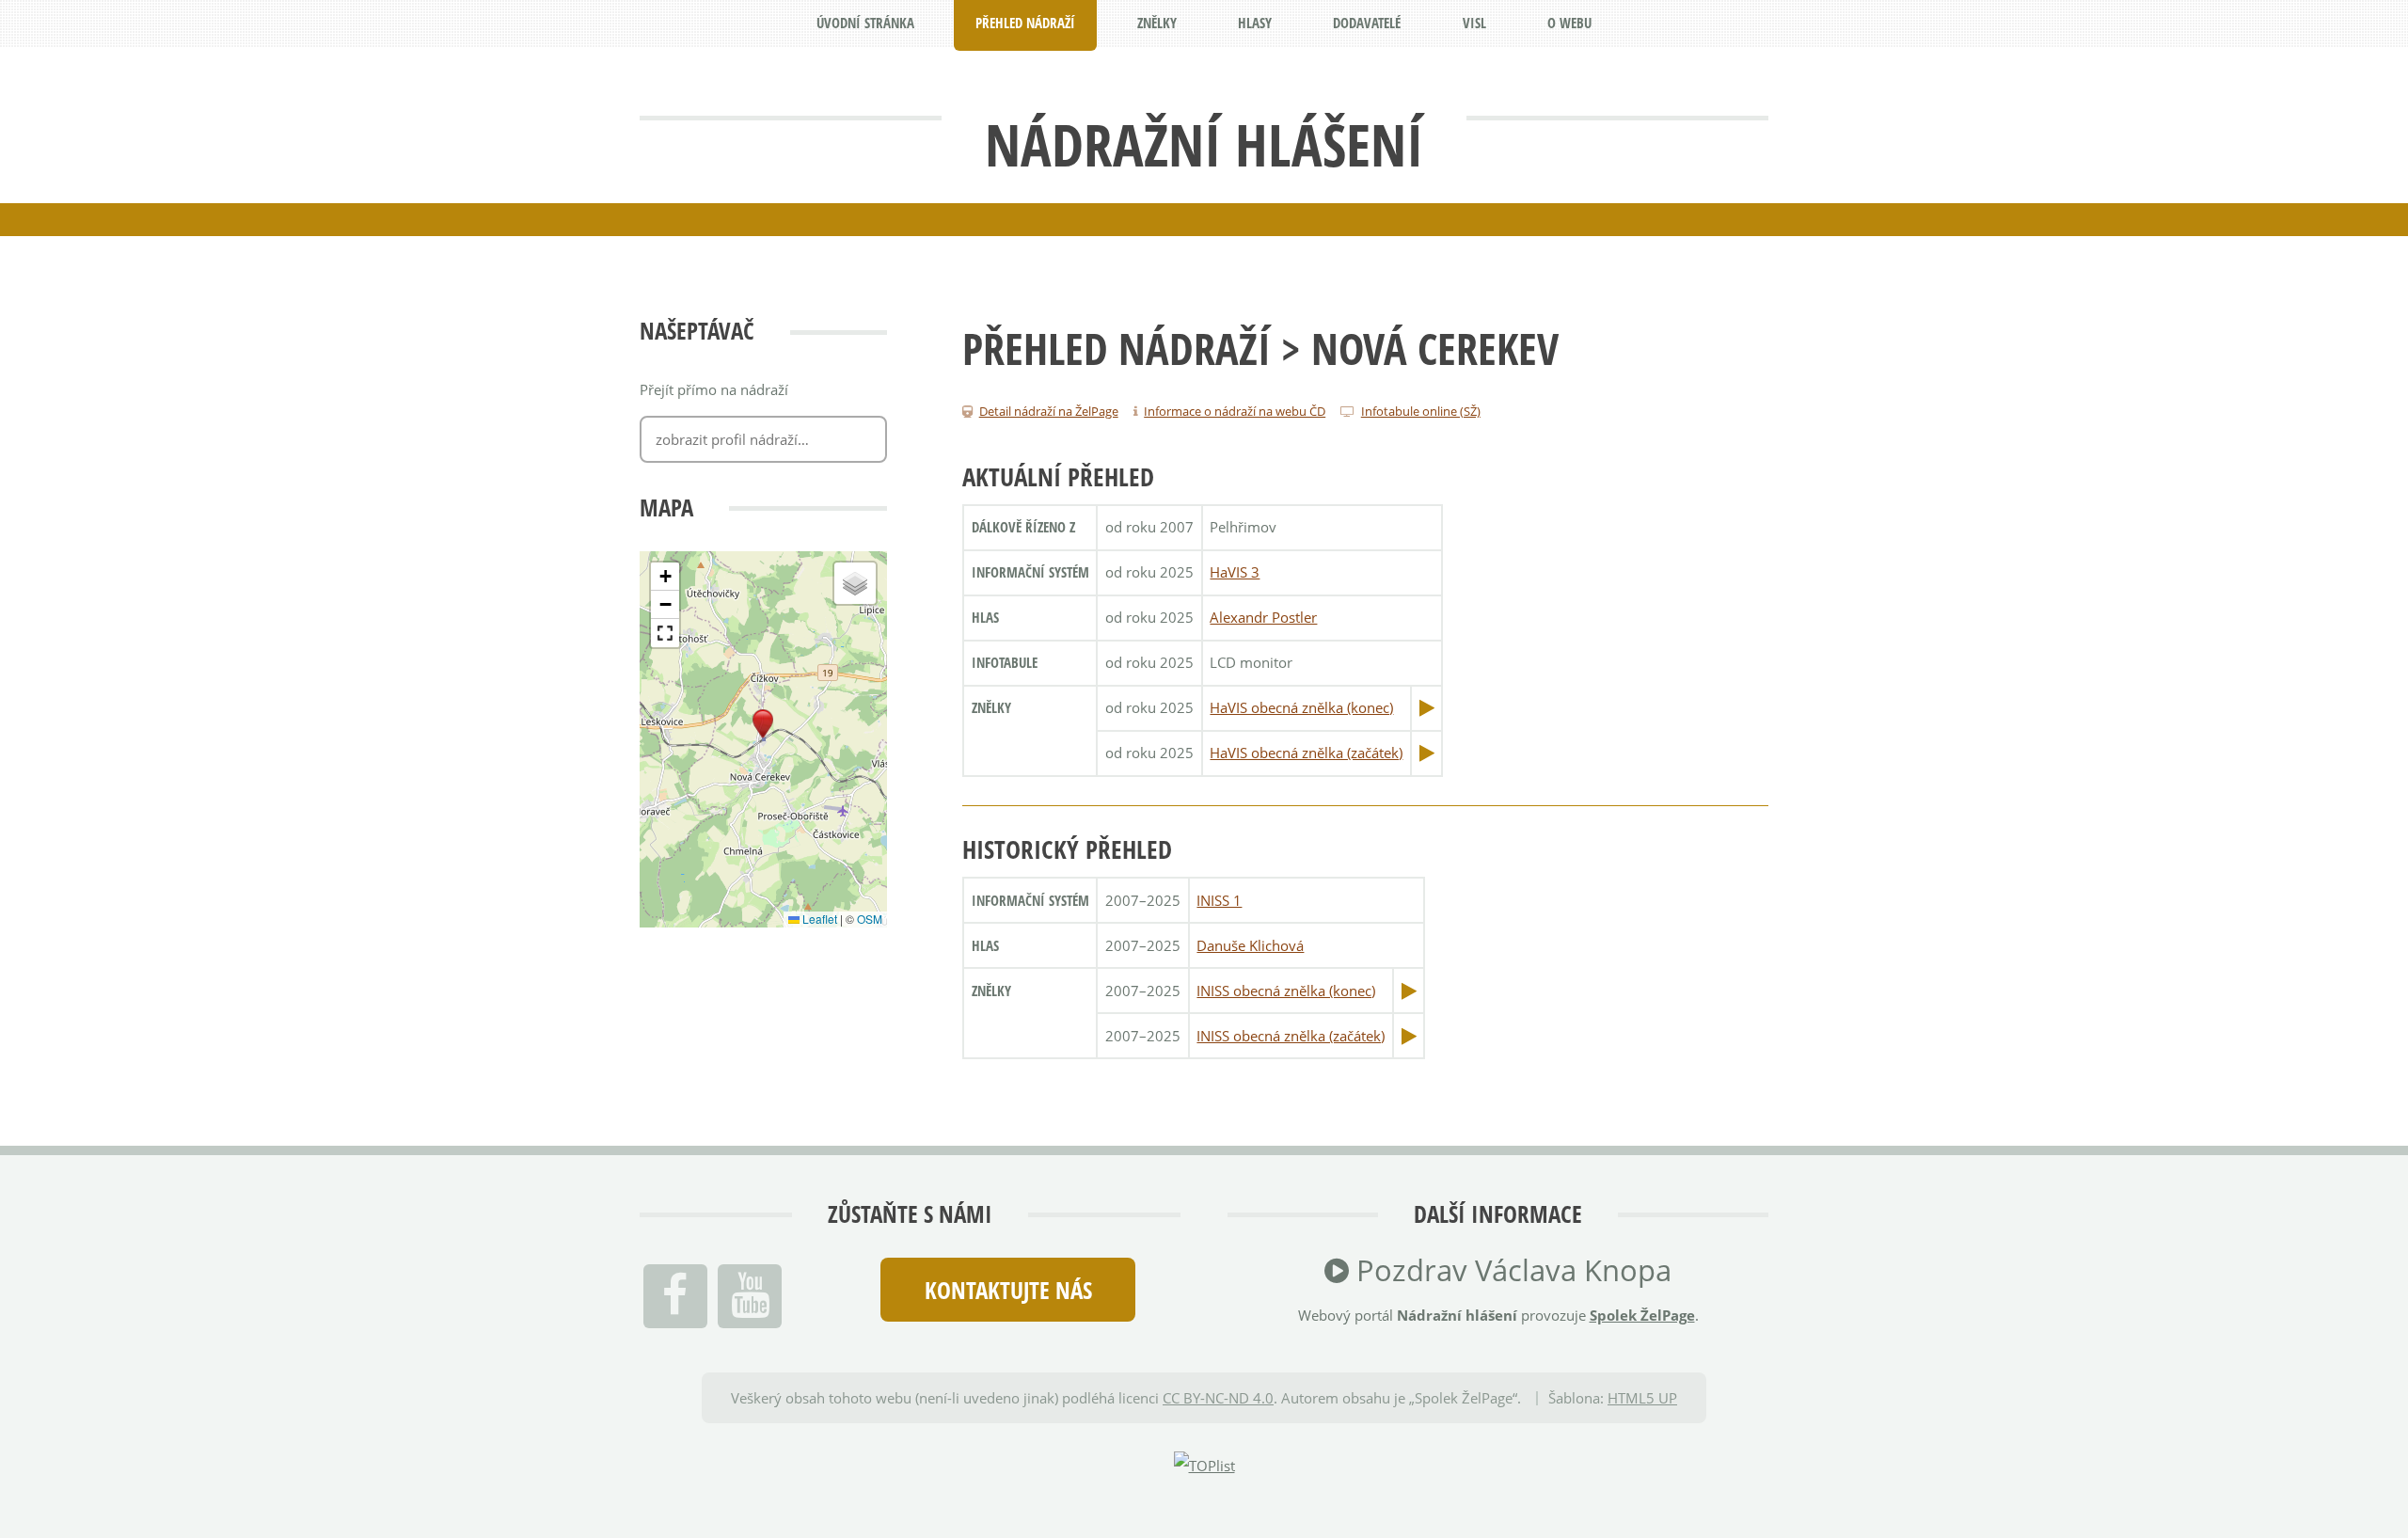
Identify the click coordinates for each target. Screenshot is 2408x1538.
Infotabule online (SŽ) (1421, 411)
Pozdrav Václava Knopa (1510, 1270)
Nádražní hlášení (1204, 144)
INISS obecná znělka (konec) (1286, 991)
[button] (763, 724)
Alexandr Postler (1263, 617)
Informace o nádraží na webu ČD (1235, 411)
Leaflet (818, 919)
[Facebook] (675, 1296)
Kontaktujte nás (1008, 1290)
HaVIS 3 (1235, 572)
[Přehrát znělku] (1427, 707)
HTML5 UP (1642, 1398)
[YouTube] (750, 1296)
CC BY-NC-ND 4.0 (1218, 1398)
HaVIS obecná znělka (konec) (1301, 707)
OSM (870, 919)
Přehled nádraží (1117, 348)
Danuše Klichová (1250, 945)
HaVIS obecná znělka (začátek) (1306, 753)
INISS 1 (1219, 900)
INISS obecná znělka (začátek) (1291, 1036)
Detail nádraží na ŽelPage (1049, 411)
